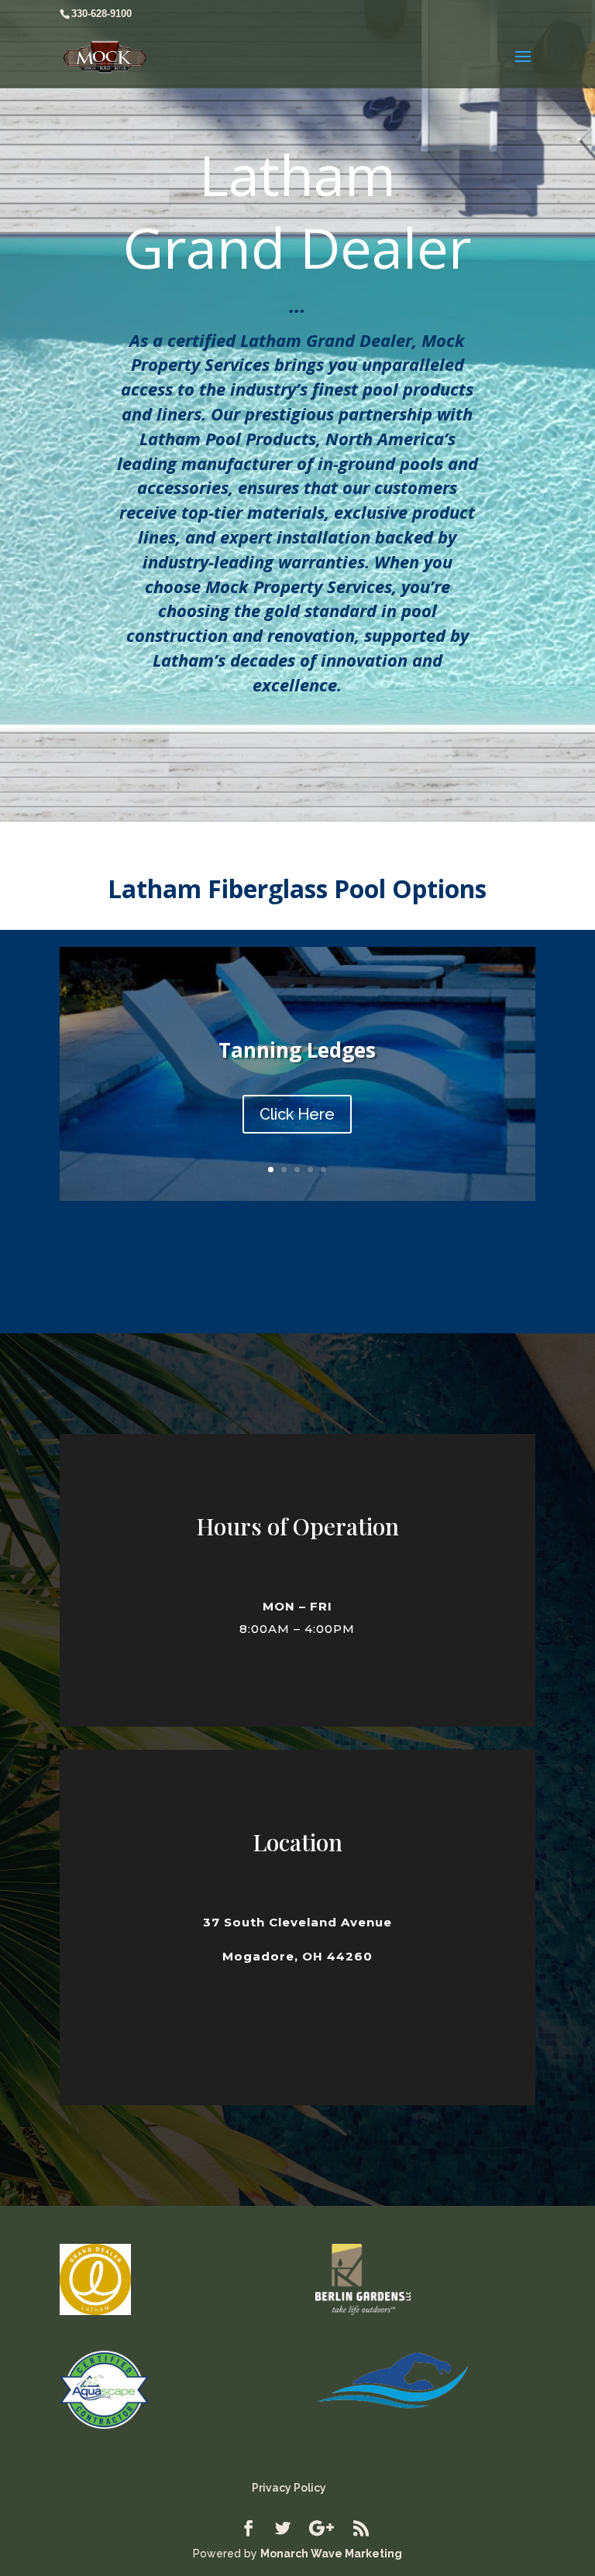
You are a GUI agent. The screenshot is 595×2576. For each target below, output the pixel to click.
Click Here (297, 1114)
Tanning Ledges (297, 1050)
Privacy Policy (289, 2488)
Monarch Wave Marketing (331, 2554)
